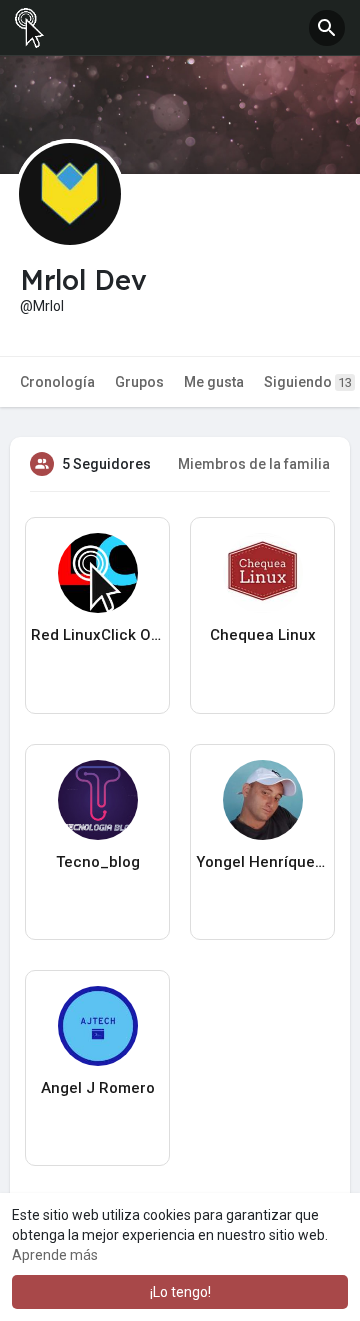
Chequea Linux (263, 635)
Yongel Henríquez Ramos (262, 862)
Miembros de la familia (254, 464)
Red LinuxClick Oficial (97, 635)
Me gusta (214, 382)
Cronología (57, 382)
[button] (327, 28)
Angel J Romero (98, 1088)
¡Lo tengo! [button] (180, 1292)
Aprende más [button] (55, 1255)
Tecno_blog (98, 862)
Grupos (139, 382)
